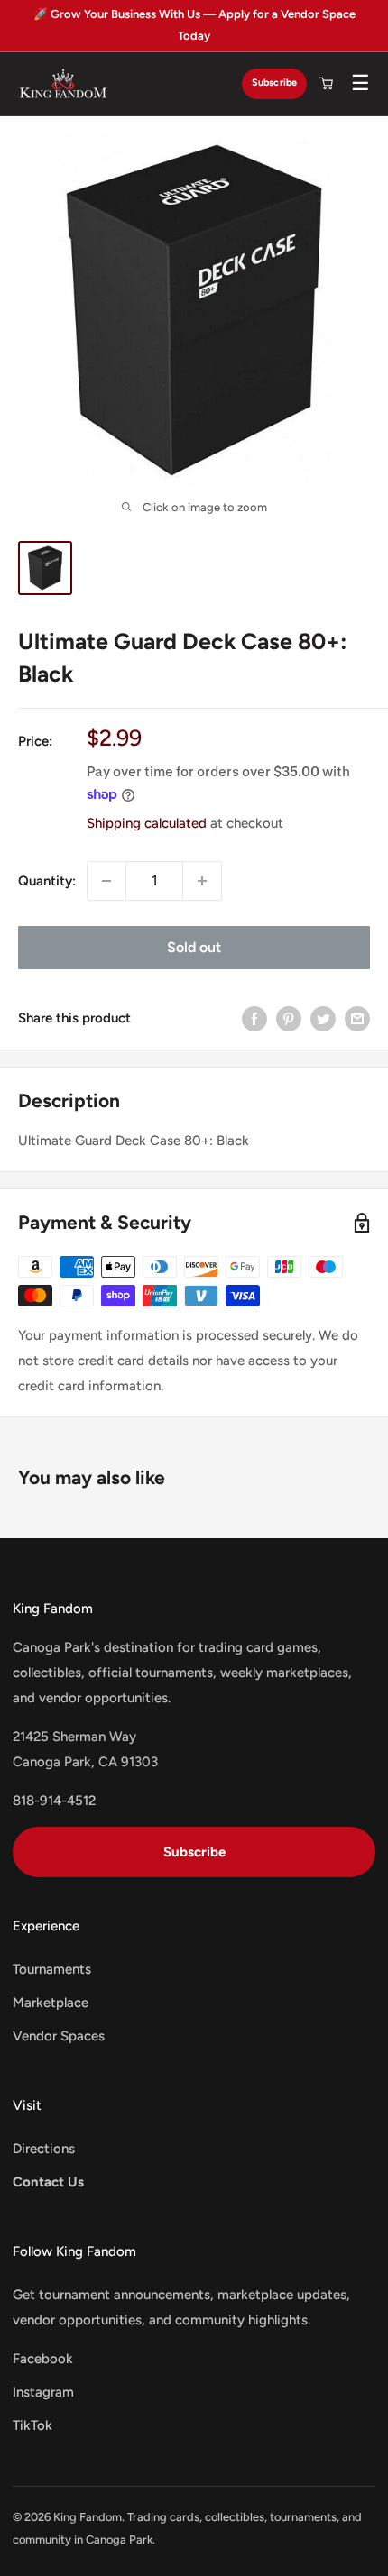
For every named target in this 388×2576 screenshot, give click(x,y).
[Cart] (326, 84)
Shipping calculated (147, 823)
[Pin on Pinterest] (289, 1018)
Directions (44, 2149)
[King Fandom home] (63, 84)
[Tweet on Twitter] (323, 1018)
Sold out (194, 947)
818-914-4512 (54, 1801)
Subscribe (274, 83)
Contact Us (48, 2182)
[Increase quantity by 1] (202, 881)
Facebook (43, 2359)
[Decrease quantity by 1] (106, 881)
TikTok (32, 2425)
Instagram (43, 2392)
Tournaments (52, 1969)
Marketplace (51, 2003)
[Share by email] (357, 1018)
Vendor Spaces (59, 2036)
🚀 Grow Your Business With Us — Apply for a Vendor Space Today (194, 25)
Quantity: (47, 881)
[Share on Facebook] (254, 1018)
